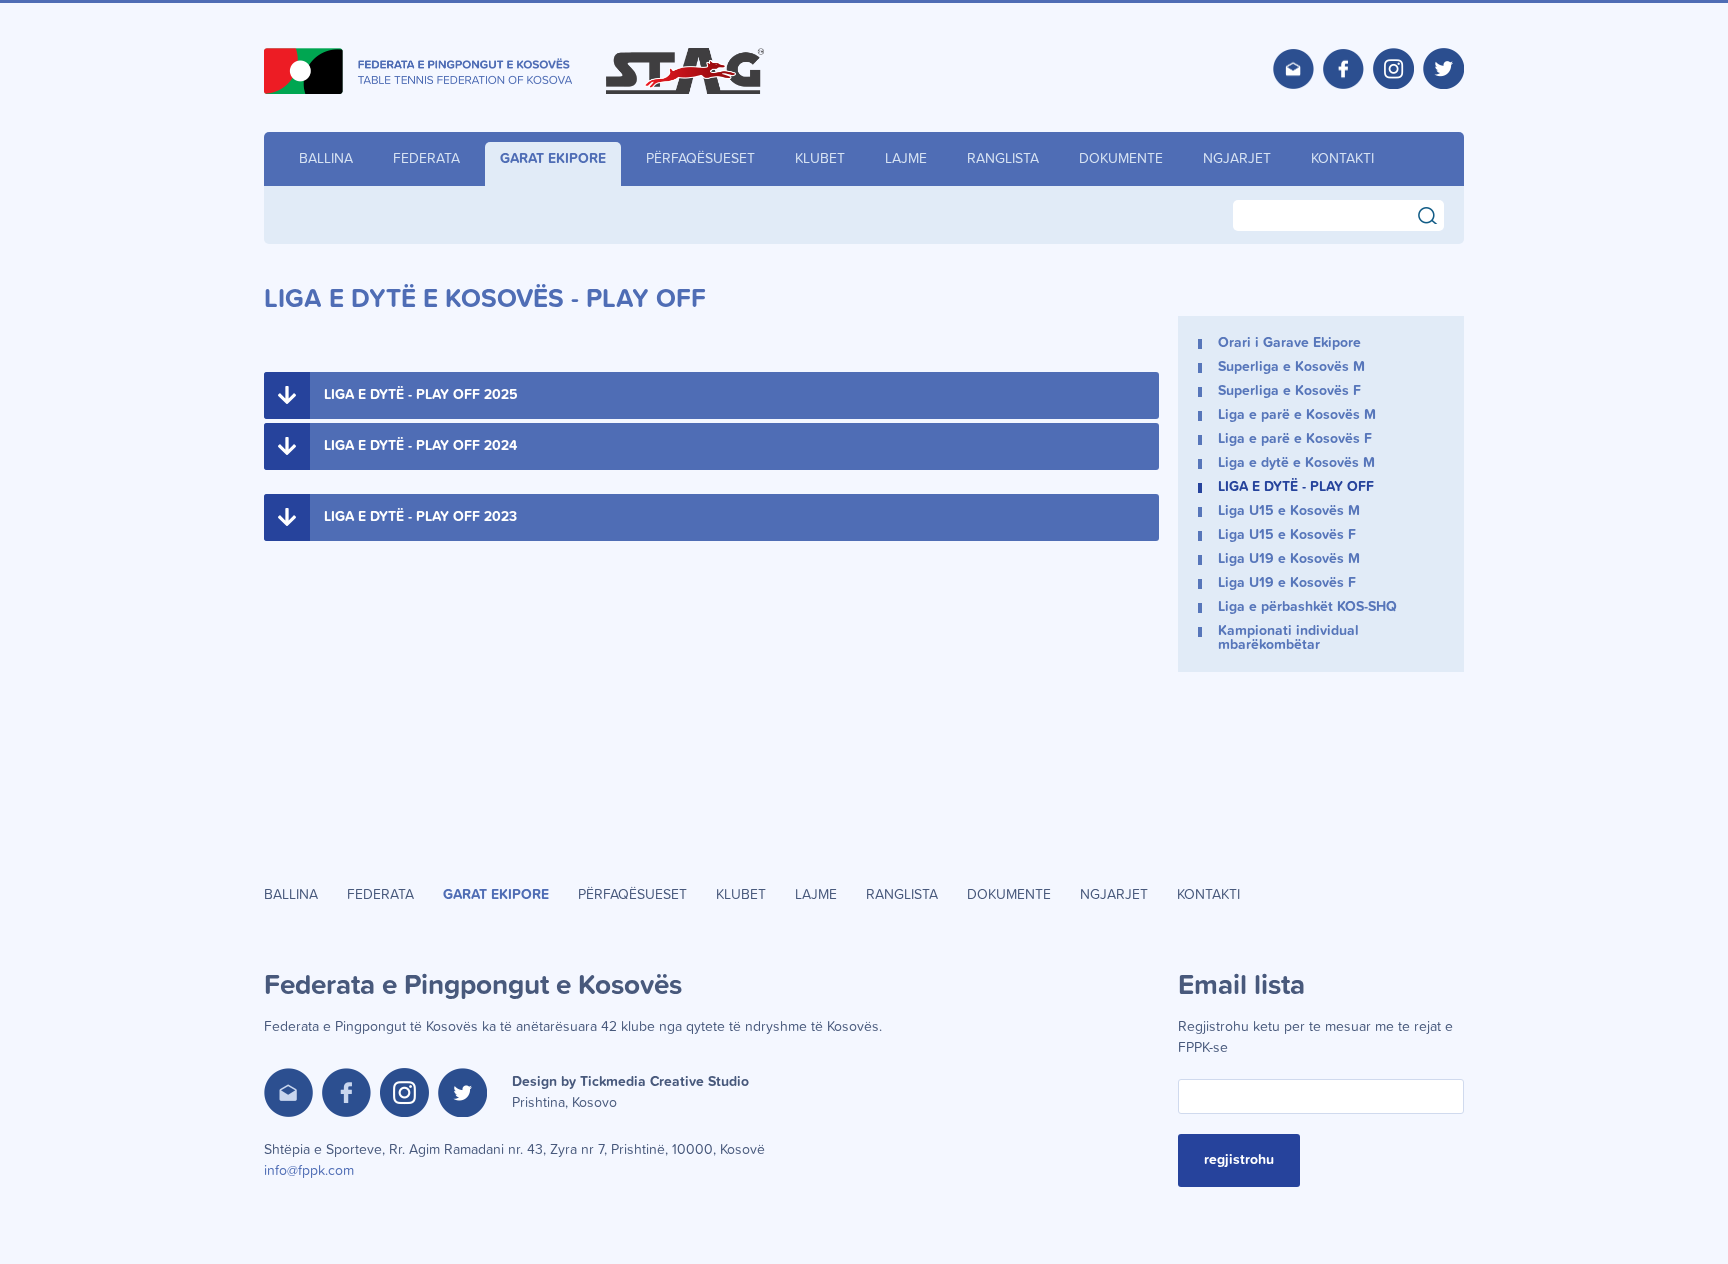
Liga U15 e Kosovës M (1289, 511)
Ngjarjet (1237, 159)
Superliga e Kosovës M (1291, 367)
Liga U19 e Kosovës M (1289, 559)
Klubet (820, 159)
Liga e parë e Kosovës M (1297, 415)
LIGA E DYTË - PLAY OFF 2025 (421, 395)
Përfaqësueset (700, 159)
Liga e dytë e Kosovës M (1296, 463)
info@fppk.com (309, 1171)
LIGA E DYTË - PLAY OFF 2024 (420, 446)
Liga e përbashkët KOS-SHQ (1307, 607)
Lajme (906, 159)
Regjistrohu (1239, 1160)
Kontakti (1342, 159)
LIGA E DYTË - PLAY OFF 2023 (420, 517)
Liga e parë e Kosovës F (1295, 439)
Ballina (326, 159)
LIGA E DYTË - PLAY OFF (1296, 487)
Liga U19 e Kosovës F (1287, 583)
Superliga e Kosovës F (1289, 391)
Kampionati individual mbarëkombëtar (1288, 638)
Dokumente (1121, 159)
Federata (426, 159)
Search (1436, 213)
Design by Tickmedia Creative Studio (630, 1092)
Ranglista (1003, 159)
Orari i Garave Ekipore (1289, 343)
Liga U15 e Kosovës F (1287, 535)
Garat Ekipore (553, 159)
